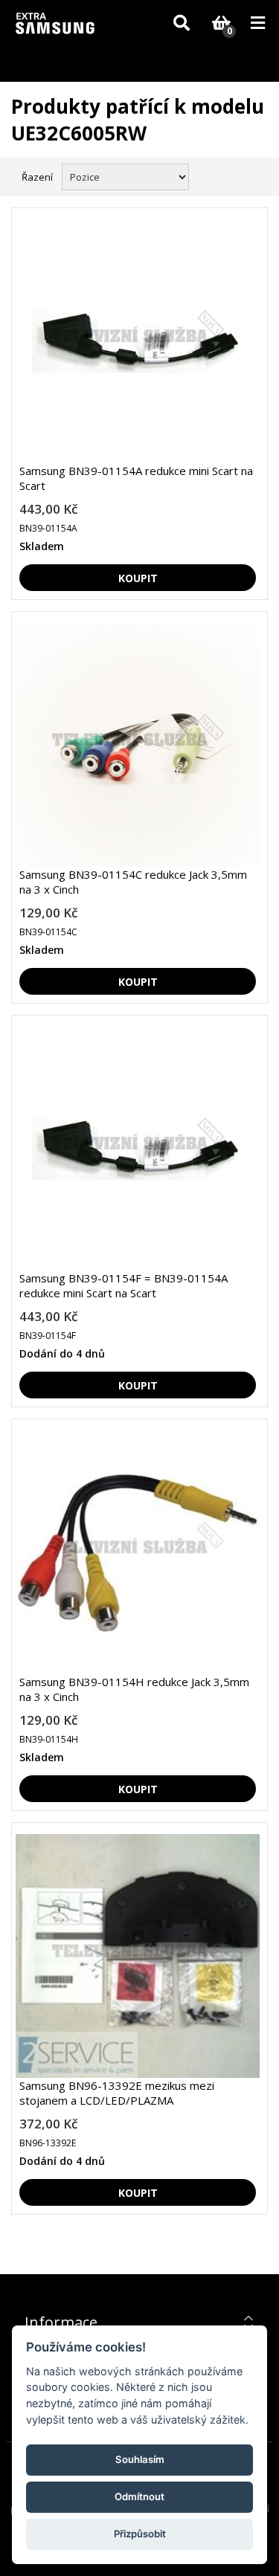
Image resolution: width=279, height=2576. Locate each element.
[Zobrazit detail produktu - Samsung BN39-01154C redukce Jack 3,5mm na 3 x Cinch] (138, 745)
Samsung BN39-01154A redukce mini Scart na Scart (136, 478)
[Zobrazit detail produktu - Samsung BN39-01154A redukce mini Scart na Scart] (138, 341)
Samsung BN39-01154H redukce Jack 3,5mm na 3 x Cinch (134, 1689)
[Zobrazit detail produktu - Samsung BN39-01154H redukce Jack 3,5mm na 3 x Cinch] (138, 1552)
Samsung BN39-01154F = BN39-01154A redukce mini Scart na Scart (124, 1285)
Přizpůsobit (140, 2534)
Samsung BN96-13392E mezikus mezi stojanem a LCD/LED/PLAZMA (117, 2093)
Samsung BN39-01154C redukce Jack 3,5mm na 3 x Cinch (133, 882)
